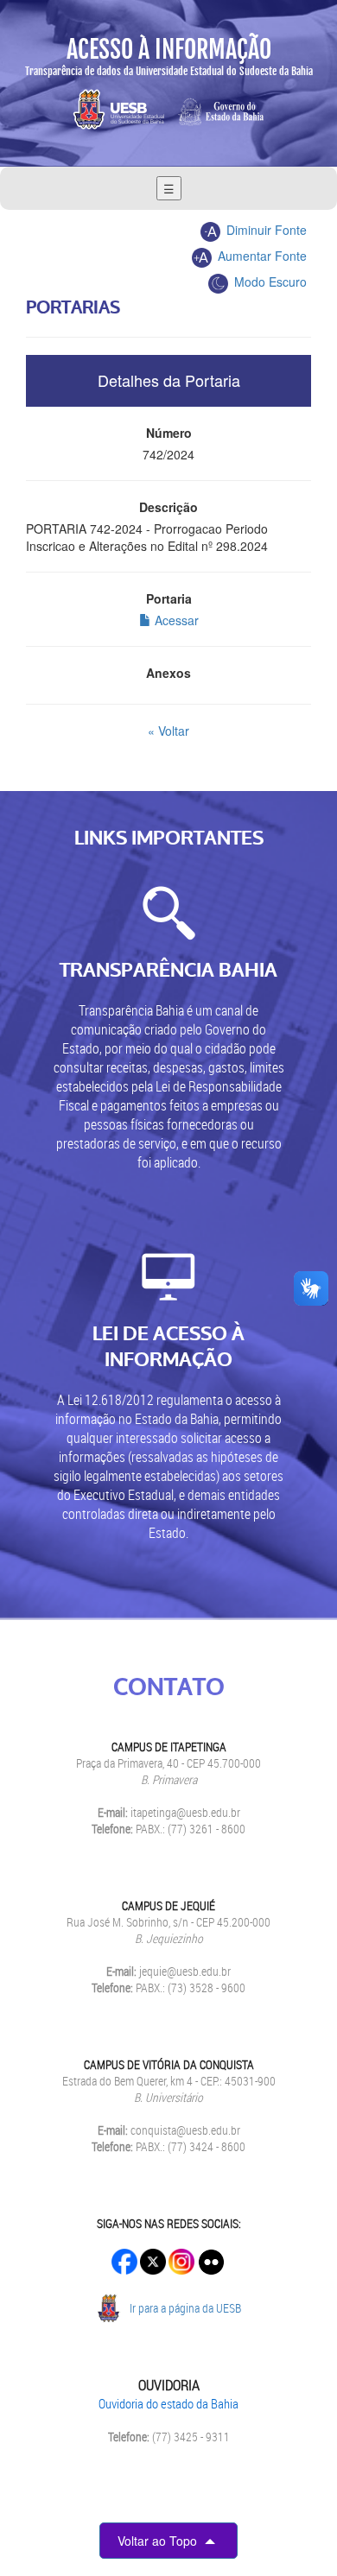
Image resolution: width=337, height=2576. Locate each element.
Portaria (169, 598)
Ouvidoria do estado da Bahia (168, 2403)
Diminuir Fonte (265, 230)
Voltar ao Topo (159, 2541)
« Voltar (168, 731)
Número (169, 433)
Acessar (175, 620)
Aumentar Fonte (261, 256)
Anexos (168, 673)
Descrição (168, 507)
